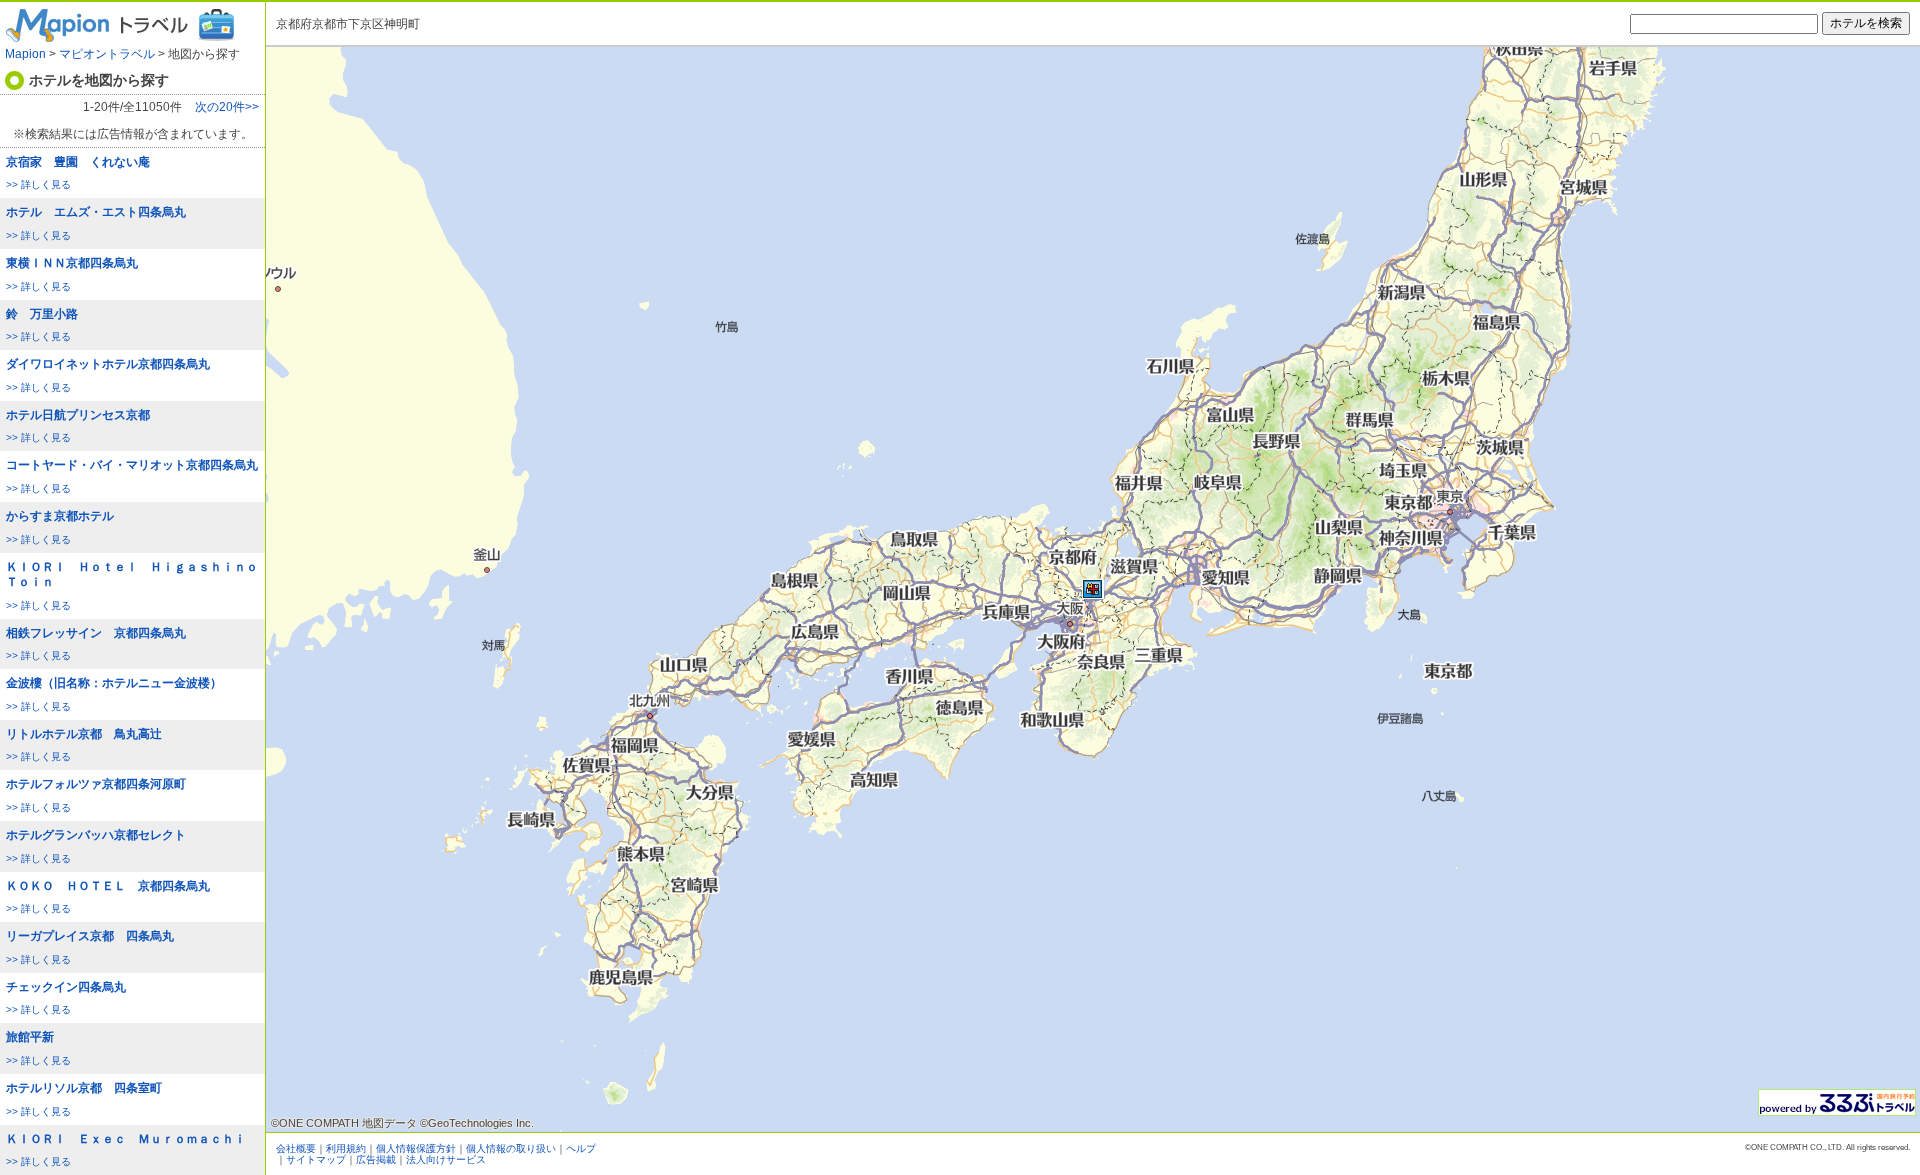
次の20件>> (227, 107)
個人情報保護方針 (416, 1148)
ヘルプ (581, 1148)
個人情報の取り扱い (511, 1148)
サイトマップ (316, 1159)
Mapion (25, 54)
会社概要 (296, 1148)
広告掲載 (376, 1159)
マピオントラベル (107, 54)
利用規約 (346, 1148)
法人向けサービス (446, 1159)
